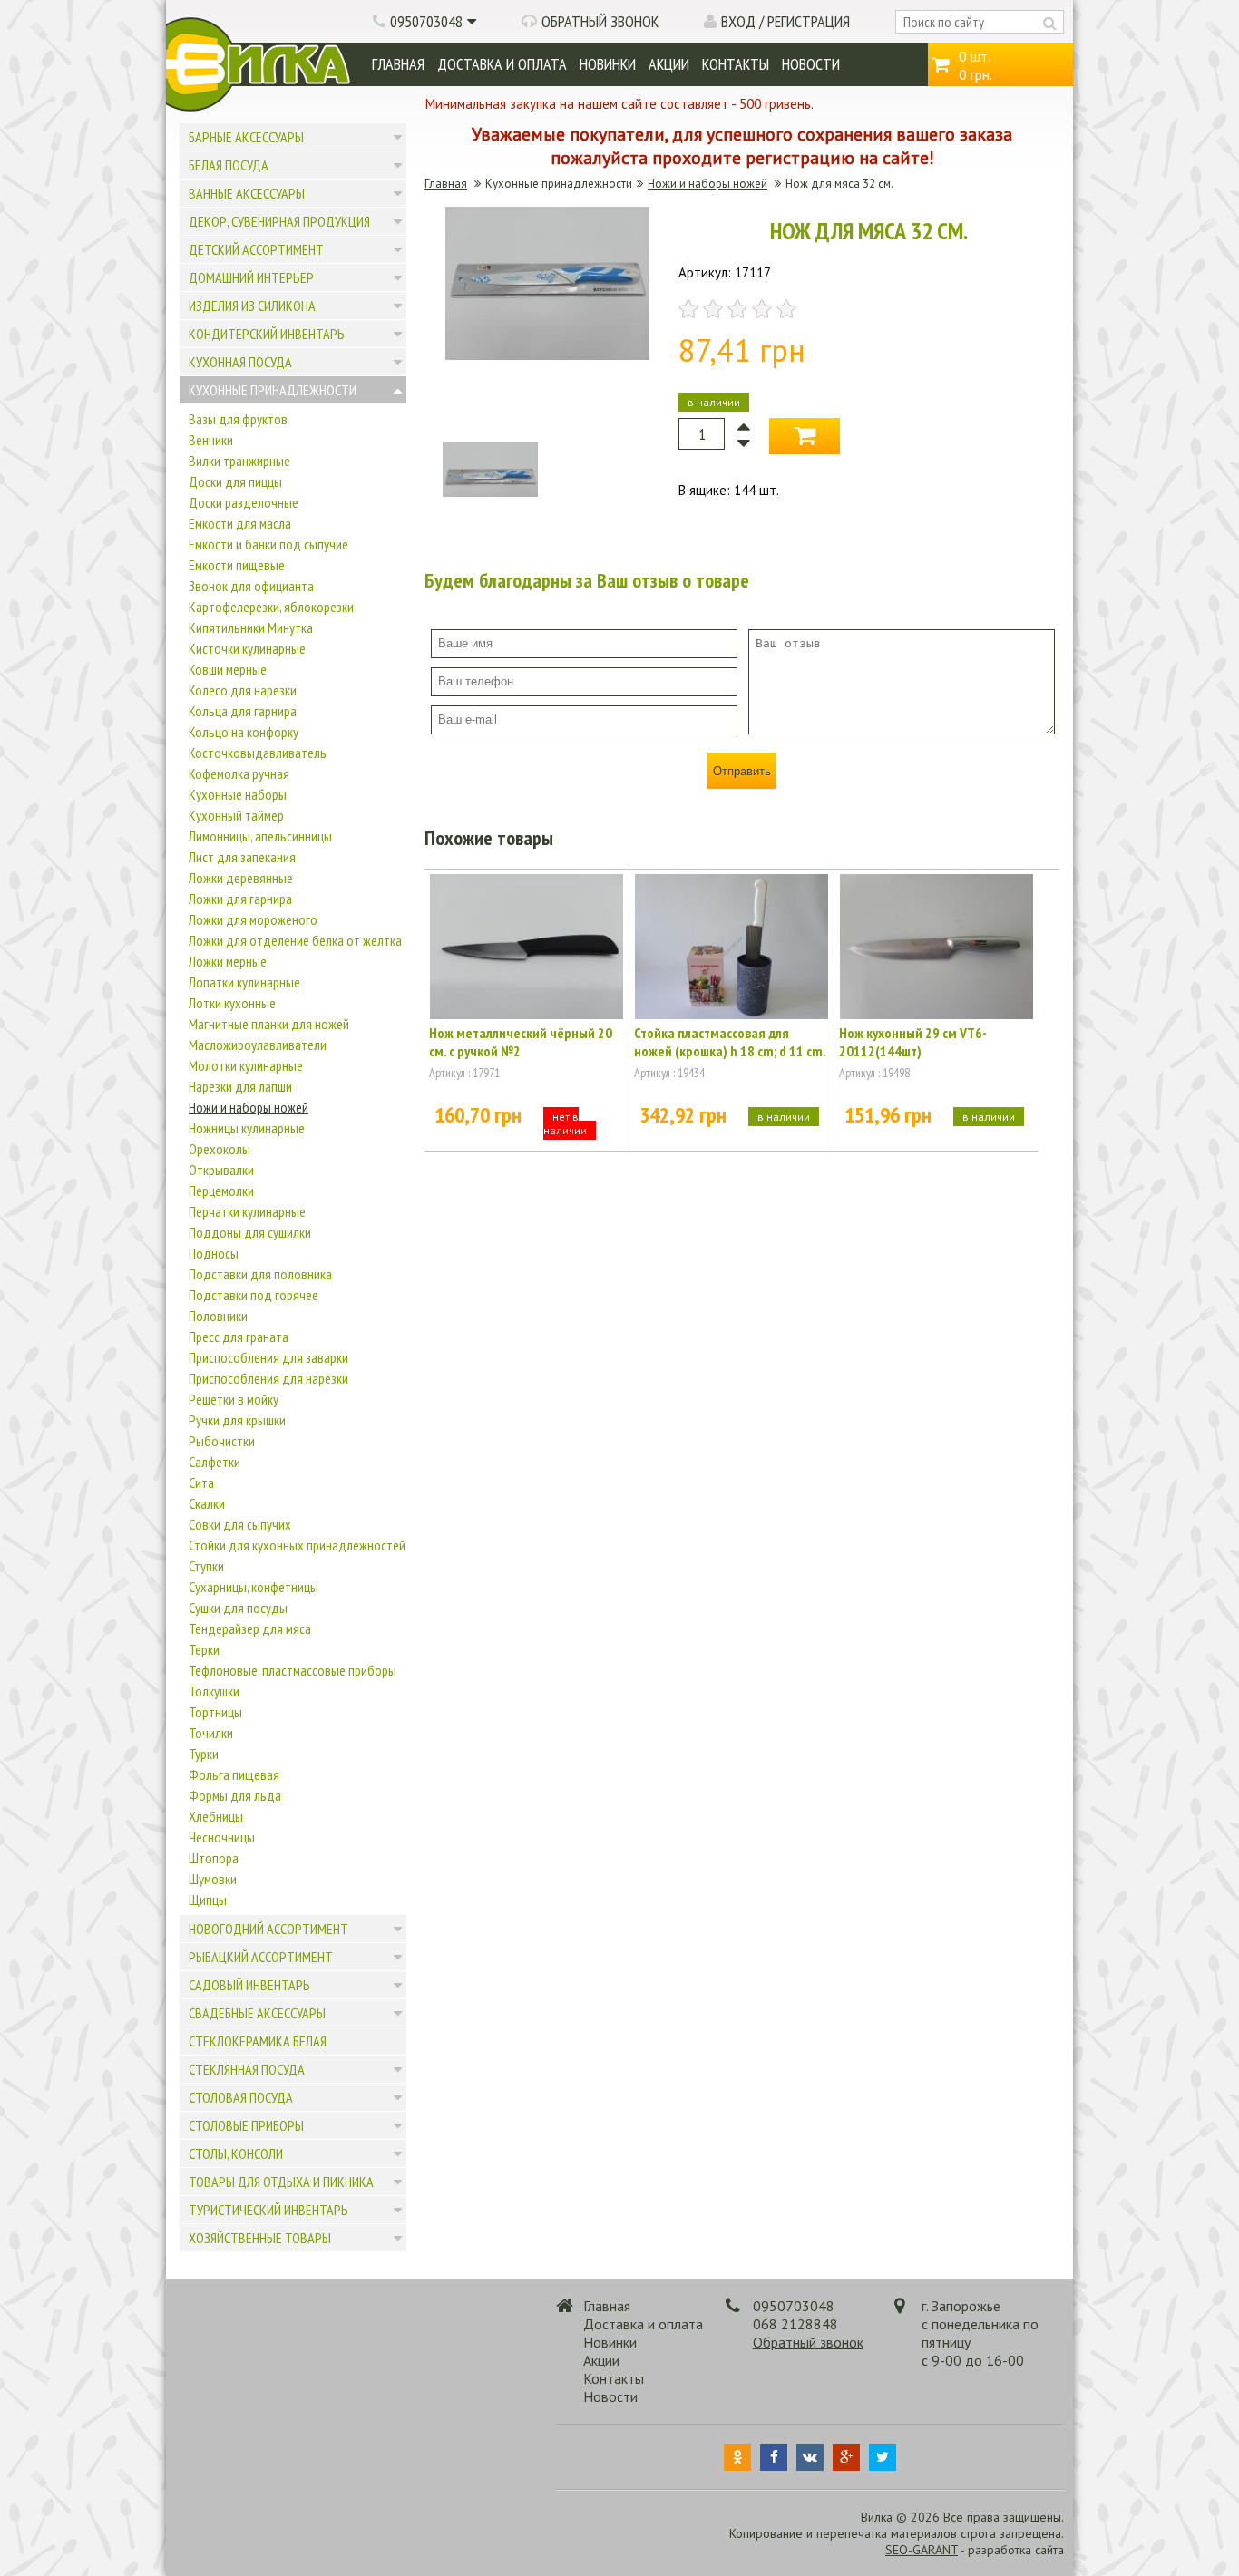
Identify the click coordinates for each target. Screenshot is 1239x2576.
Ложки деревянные (241, 878)
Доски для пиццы (235, 481)
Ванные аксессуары (247, 193)
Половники (218, 1316)
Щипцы (208, 1900)
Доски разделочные (244, 502)
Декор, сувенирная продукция (279, 221)
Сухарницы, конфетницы (254, 1587)
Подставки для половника (260, 1274)
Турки (204, 1754)
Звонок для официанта (251, 586)
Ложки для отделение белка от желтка (295, 940)
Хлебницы (216, 1816)
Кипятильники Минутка (251, 627)
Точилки (211, 1733)
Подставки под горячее (254, 1295)
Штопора (214, 1858)
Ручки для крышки (237, 1420)
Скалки (207, 1503)
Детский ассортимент (256, 249)
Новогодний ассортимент (268, 1929)
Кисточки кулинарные (247, 648)
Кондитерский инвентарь (267, 334)
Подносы (214, 1253)
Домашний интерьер (251, 277)
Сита (201, 1482)
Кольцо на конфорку (244, 732)
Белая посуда (229, 165)
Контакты (736, 64)
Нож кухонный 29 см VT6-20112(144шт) (913, 1042)
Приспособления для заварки (268, 1357)
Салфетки (215, 1462)
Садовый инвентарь (249, 1985)
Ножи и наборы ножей (249, 1107)
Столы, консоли (236, 2153)
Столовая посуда (241, 2097)
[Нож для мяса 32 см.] (547, 355)
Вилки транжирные (239, 461)
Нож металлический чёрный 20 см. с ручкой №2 (521, 1042)
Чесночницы (222, 1837)
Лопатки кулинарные (244, 982)
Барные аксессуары (246, 137)
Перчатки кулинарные (247, 1211)
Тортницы (215, 1712)
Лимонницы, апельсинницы (260, 836)
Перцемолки (221, 1191)
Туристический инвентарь (268, 2210)
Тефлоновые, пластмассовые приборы (293, 1670)
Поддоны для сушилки (250, 1232)
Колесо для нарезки (243, 690)
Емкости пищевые (237, 565)
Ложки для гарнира (240, 899)
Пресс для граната (239, 1337)
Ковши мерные (228, 669)
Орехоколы (220, 1149)
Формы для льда (235, 1795)
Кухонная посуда (240, 362)
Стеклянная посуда (247, 2069)
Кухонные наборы (238, 794)
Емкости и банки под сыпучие (268, 544)
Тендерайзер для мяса (250, 1628)
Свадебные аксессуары (257, 2013)
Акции (669, 64)
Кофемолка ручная (239, 773)
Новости (811, 64)
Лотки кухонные (232, 1003)
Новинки (608, 64)
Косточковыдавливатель (258, 753)
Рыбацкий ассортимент (261, 1957)
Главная (398, 64)
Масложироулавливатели (258, 1045)
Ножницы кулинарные (247, 1128)
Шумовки (213, 1879)
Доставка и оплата (502, 64)
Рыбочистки (222, 1441)
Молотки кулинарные (246, 1065)
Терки (204, 1649)
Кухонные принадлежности (273, 390)
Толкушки (214, 1691)
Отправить (742, 771)
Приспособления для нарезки (268, 1378)
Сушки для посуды (238, 1608)
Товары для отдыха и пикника (281, 2182)
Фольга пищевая (234, 1774)
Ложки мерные (228, 961)
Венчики (211, 440)
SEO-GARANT (922, 2550)
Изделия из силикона (252, 306)
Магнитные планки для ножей (269, 1024)
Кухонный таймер (236, 815)
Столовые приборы (246, 2125)
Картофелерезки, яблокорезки (271, 607)
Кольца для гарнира (243, 711)
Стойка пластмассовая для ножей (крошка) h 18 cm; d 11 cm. (730, 1042)
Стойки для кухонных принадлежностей (297, 1545)
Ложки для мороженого (253, 919)
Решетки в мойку (234, 1399)
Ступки (206, 1566)
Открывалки (221, 1170)
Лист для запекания (242, 857)
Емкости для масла (240, 523)
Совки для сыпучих (240, 1524)
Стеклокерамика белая (258, 2041)
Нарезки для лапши (240, 1086)
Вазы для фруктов (238, 419)
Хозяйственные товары (260, 2238)
